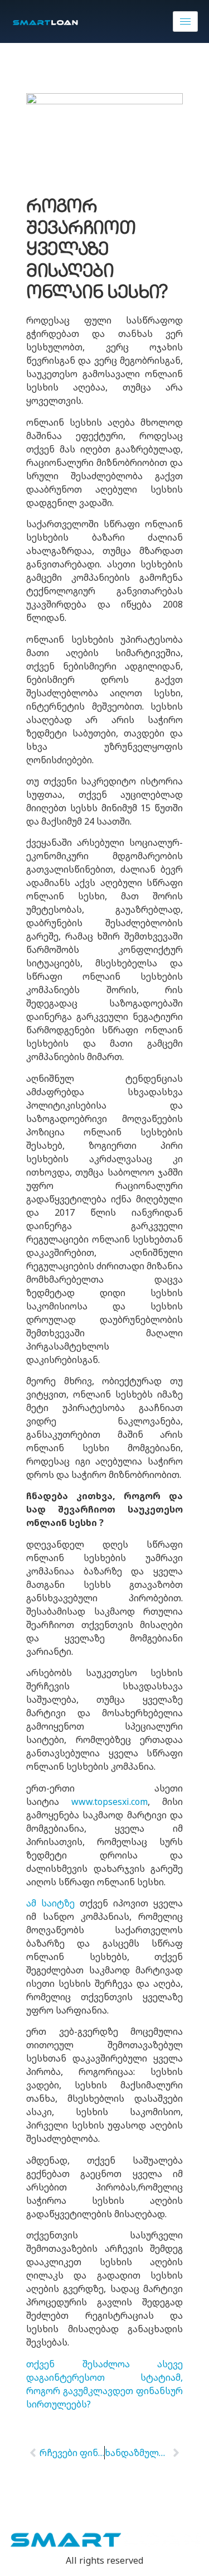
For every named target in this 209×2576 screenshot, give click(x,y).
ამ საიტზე (50, 1903)
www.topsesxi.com (110, 1802)
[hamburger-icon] (185, 21)
